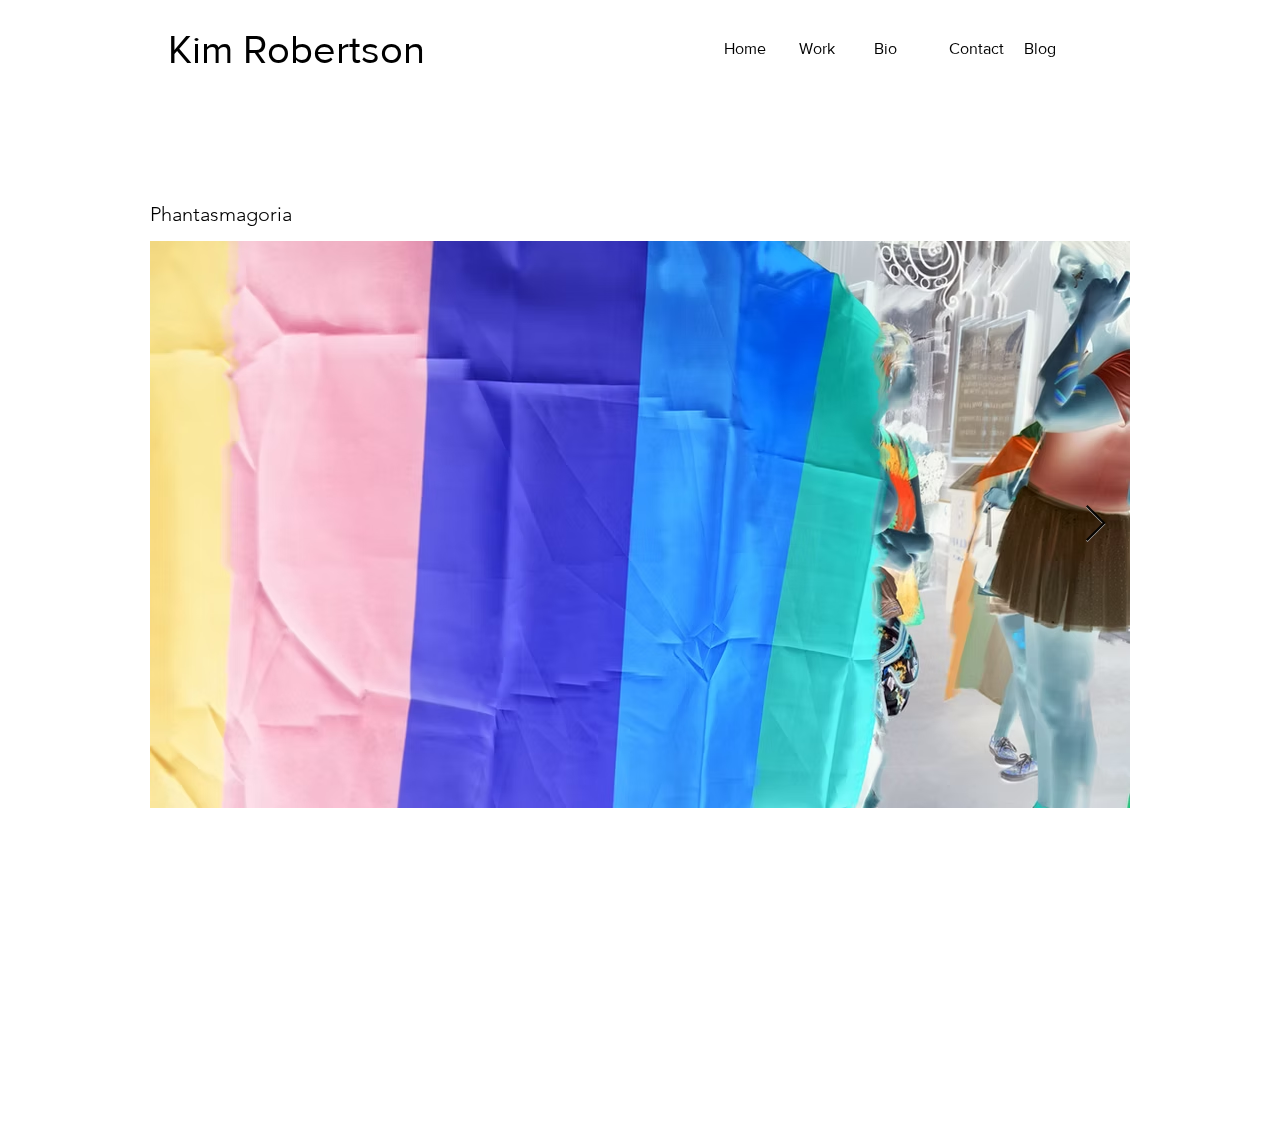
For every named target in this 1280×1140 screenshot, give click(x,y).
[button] (640, 846)
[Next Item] (1095, 524)
